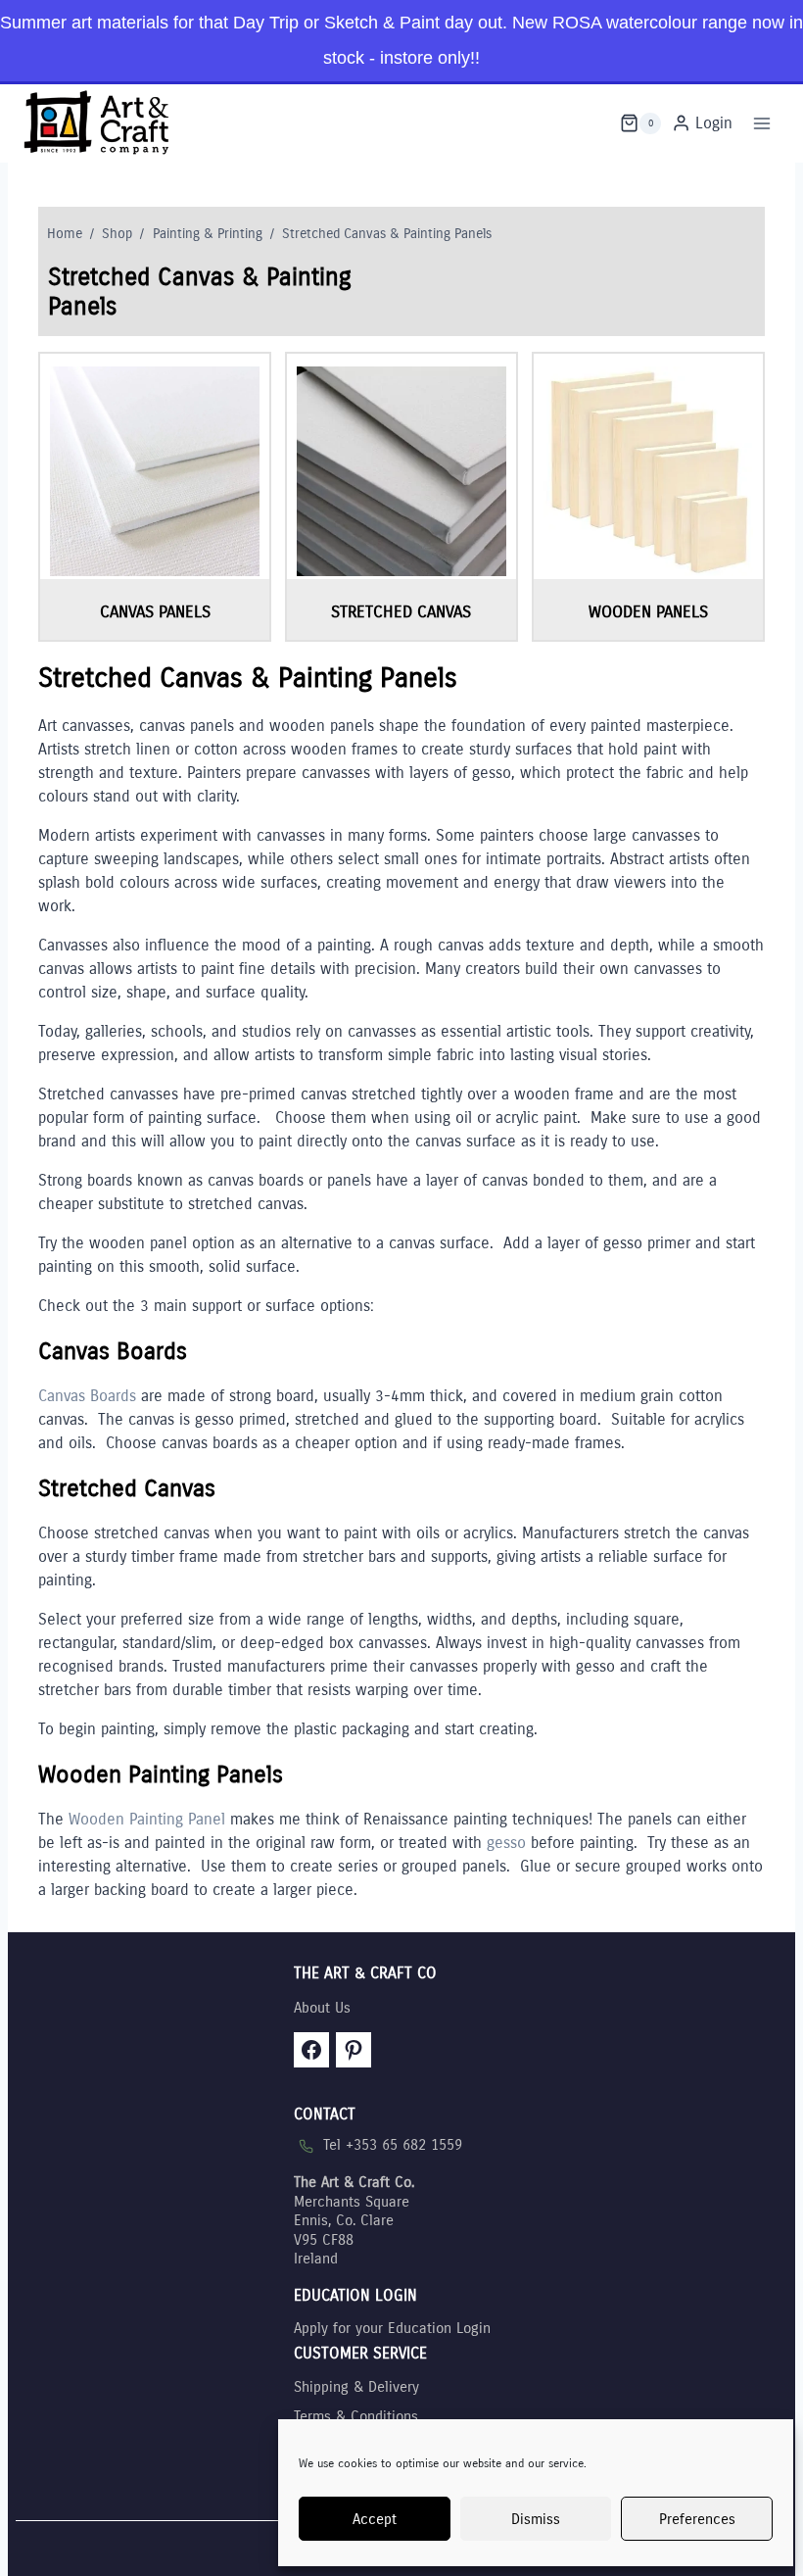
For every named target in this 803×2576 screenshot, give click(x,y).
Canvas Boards (87, 1396)
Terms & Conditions (356, 2416)
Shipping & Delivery (356, 2387)
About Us (322, 2008)
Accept (375, 2519)
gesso (506, 1843)
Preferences (697, 2519)
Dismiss (536, 2519)
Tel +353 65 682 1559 (393, 2145)
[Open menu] (761, 123)
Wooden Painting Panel (147, 1819)
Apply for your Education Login (392, 2328)
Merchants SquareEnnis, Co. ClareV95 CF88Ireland (354, 2220)
